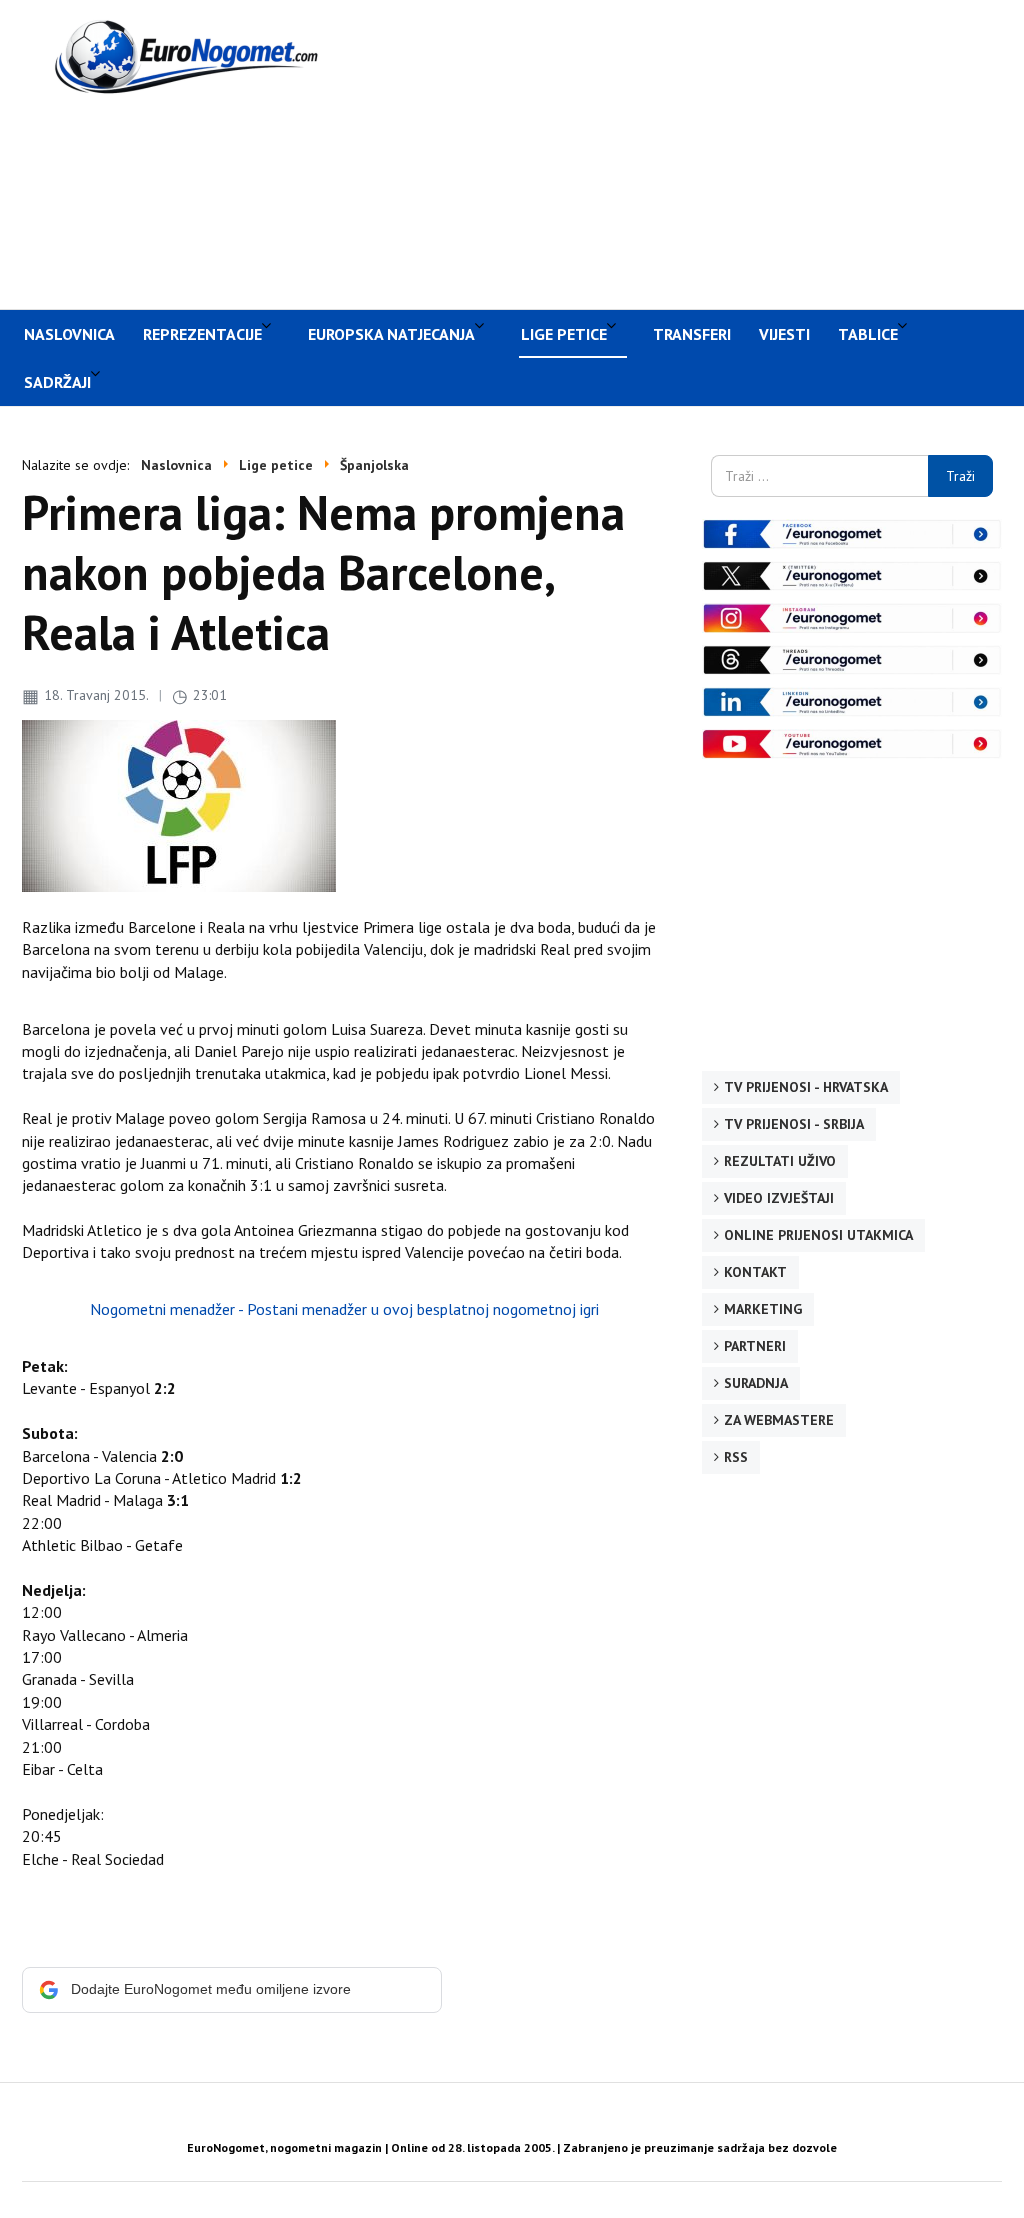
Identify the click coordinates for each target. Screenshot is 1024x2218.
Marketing (763, 1309)
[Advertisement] (693, 152)
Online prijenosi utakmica (818, 1235)
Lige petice (564, 334)
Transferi (692, 334)
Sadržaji (57, 382)
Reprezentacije (202, 334)
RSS (736, 1457)
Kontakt (755, 1272)
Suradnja (756, 1383)
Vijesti (784, 334)
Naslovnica (69, 334)
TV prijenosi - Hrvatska (806, 1087)
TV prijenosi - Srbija (794, 1124)
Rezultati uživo (780, 1161)
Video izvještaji (779, 1198)
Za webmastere (779, 1420)
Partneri (755, 1346)
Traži (960, 476)
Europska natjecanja (391, 334)
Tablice (868, 334)
